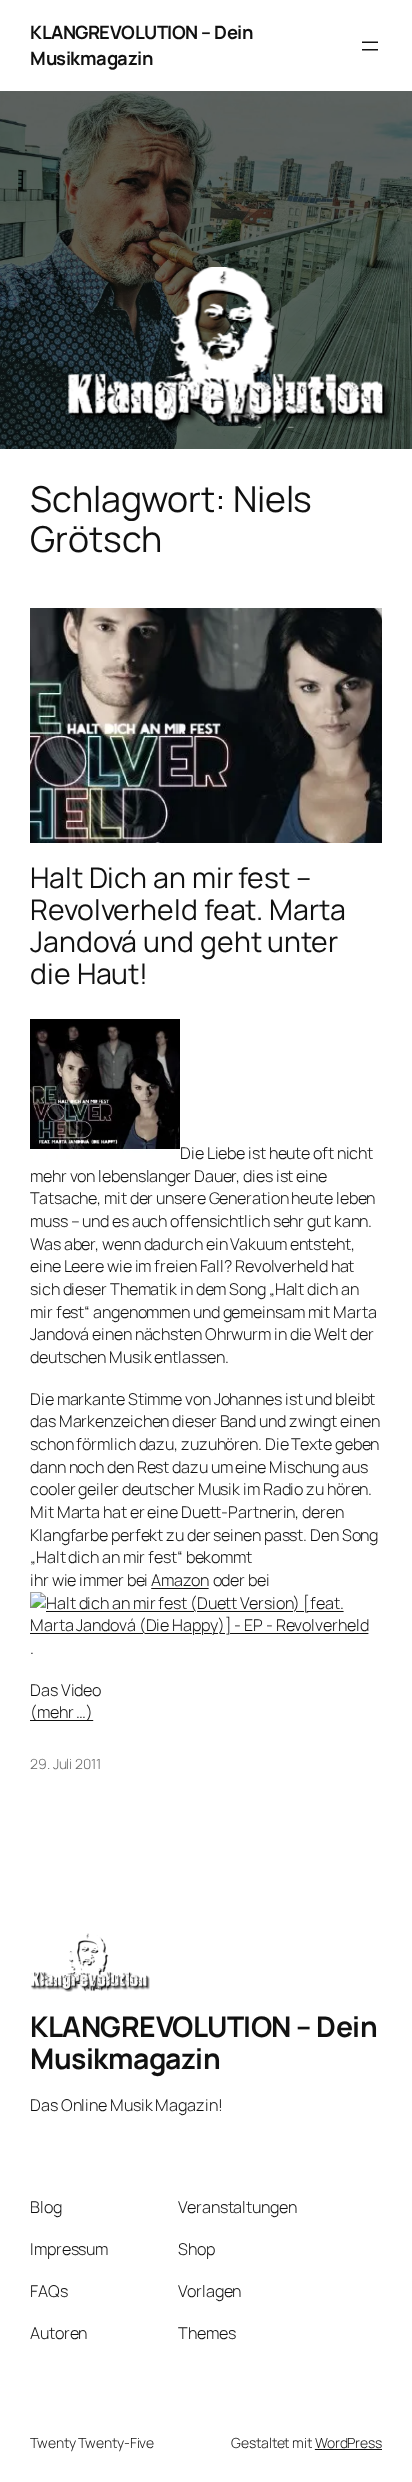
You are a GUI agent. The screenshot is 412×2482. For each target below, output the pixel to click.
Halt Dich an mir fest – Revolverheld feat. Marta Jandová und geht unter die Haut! (188, 926)
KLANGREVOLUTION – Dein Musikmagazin (141, 45)
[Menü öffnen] (370, 46)
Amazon (179, 1580)
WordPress (348, 2442)
